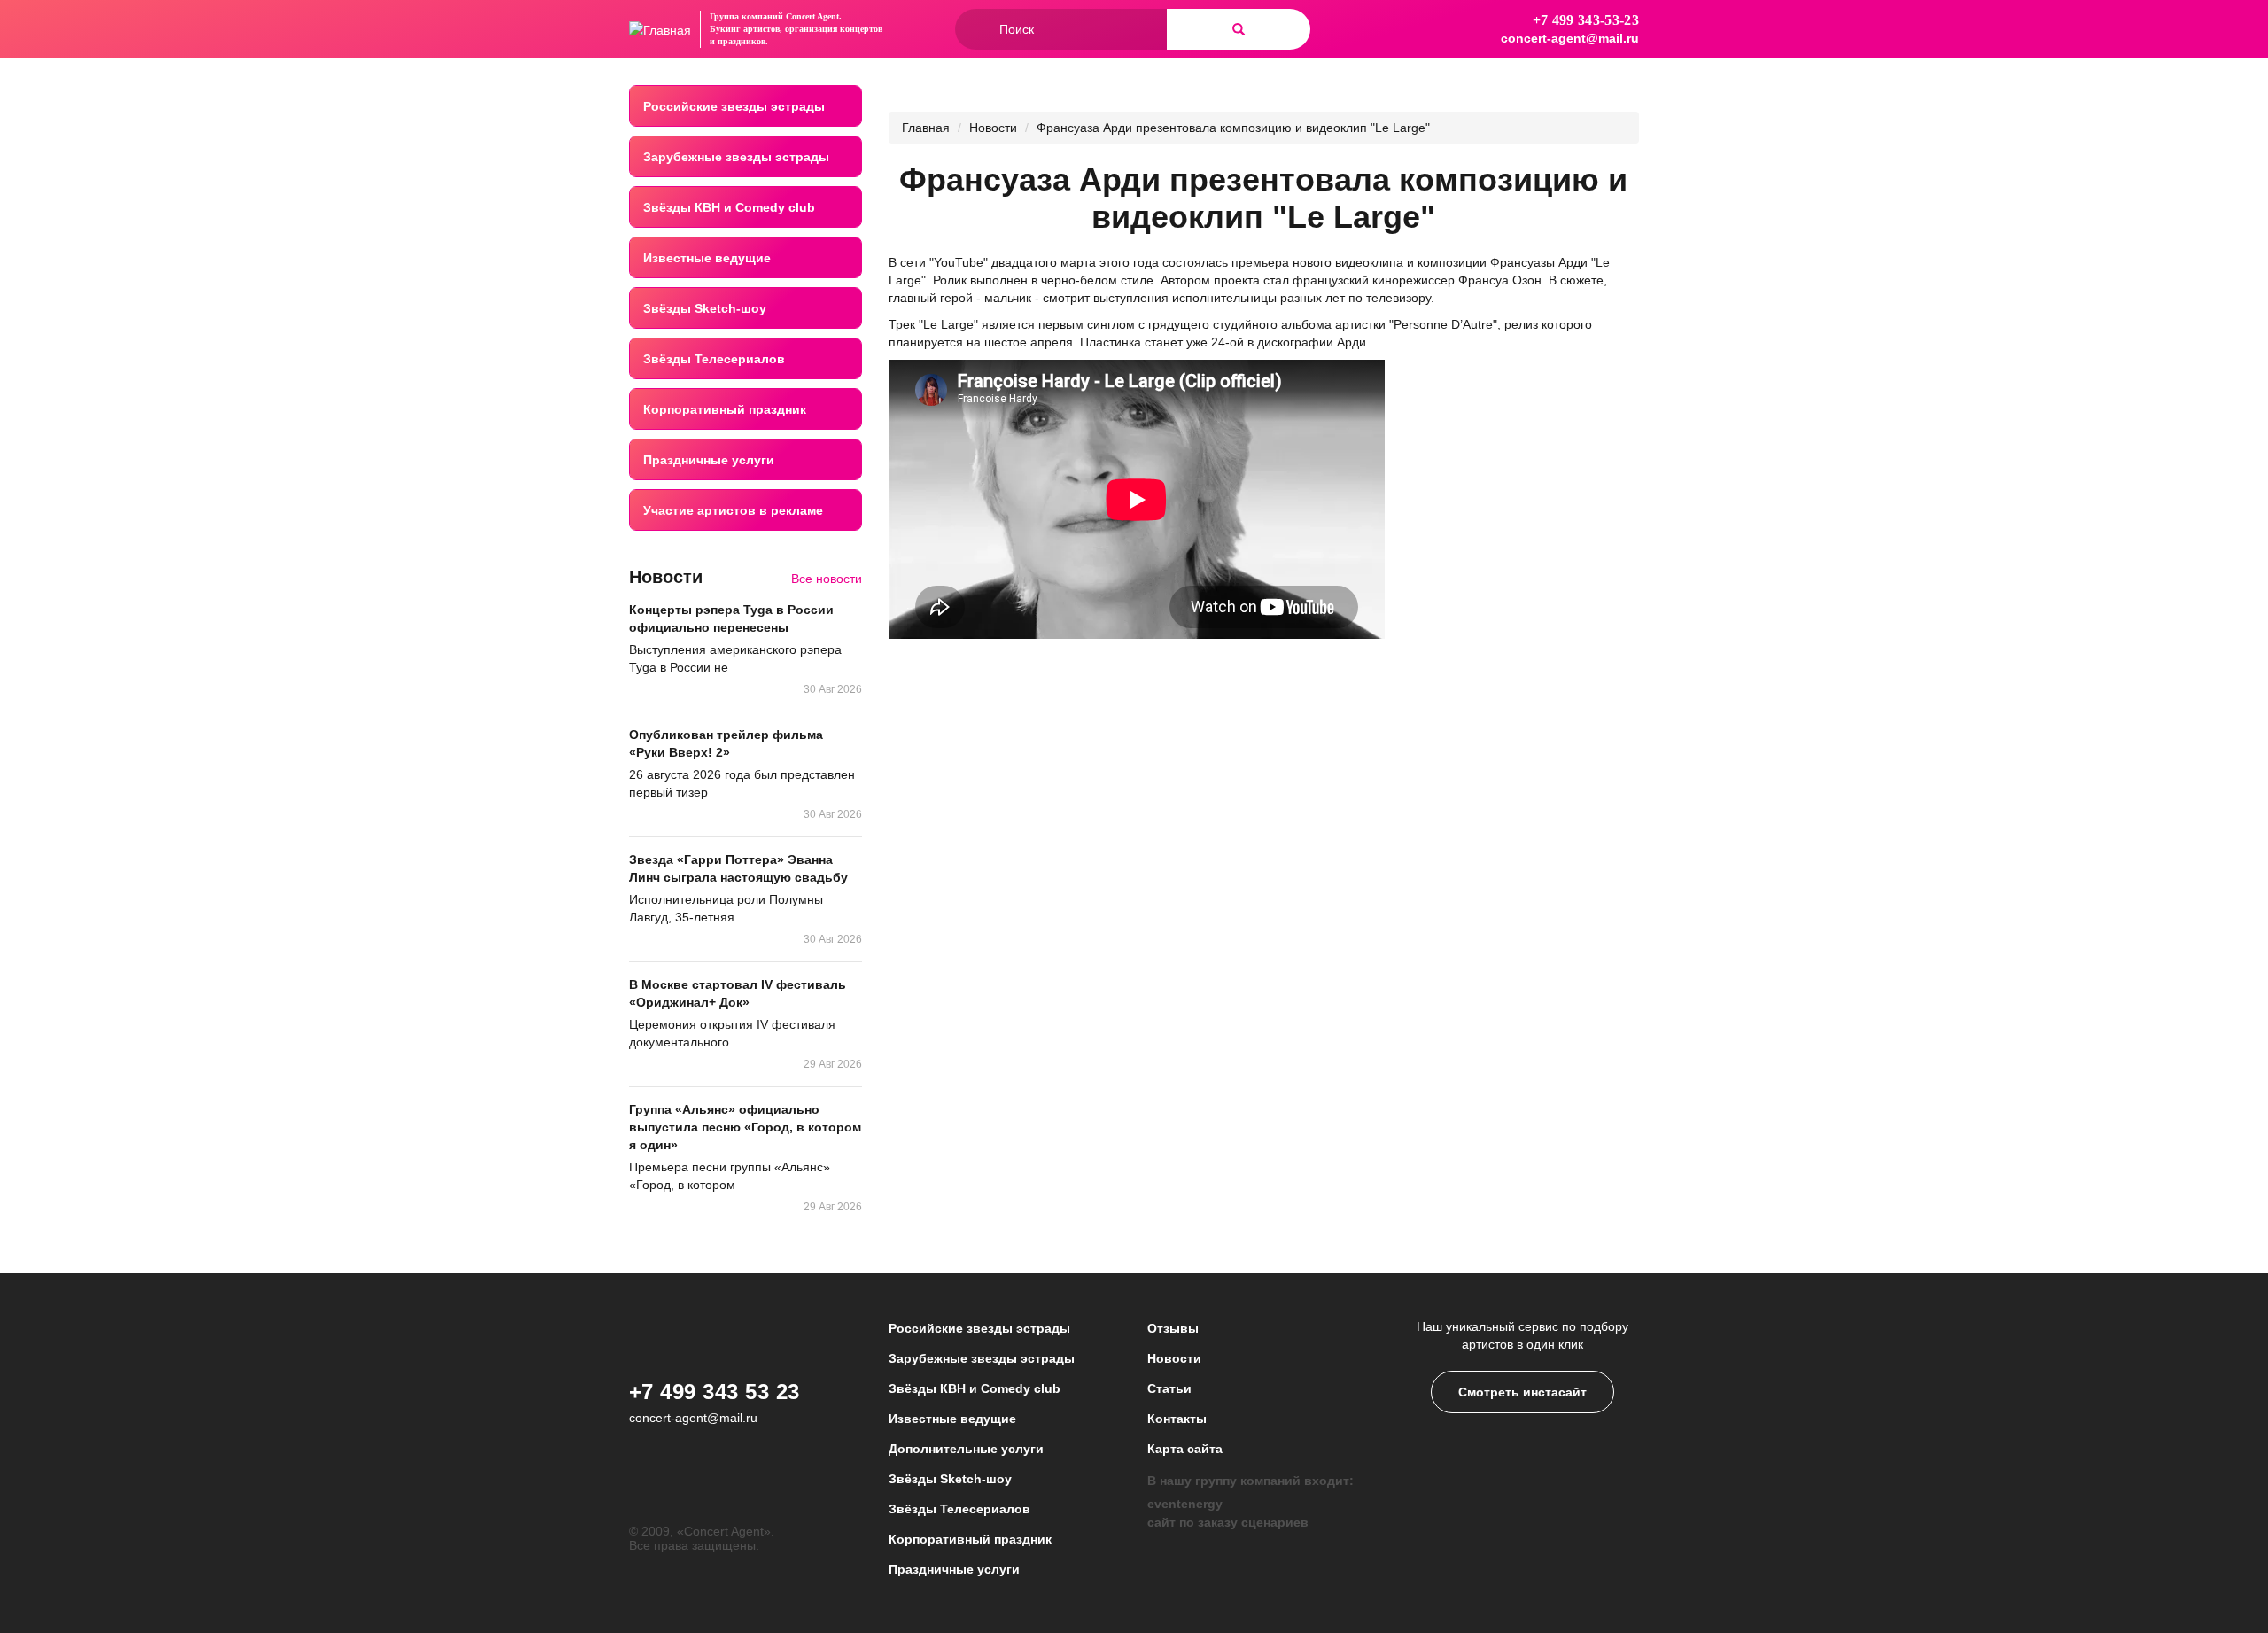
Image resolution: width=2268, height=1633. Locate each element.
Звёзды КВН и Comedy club (729, 207)
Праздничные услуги (709, 460)
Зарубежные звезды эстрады (736, 157)
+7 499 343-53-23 (1586, 20)
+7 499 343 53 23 (715, 1392)
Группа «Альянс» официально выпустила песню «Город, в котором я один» (745, 1127)
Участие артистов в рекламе (733, 510)
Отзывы (1173, 1328)
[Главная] (660, 29)
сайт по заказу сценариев (1228, 1522)
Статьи (1169, 1388)
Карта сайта (1185, 1449)
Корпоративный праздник (725, 409)
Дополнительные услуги (966, 1449)
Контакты (1177, 1419)
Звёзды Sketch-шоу (705, 308)
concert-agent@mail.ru (1570, 38)
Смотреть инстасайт (1522, 1392)
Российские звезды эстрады (734, 106)
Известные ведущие (707, 258)
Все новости (827, 579)
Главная (926, 128)
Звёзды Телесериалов (714, 359)
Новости (993, 128)
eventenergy (1185, 1504)
